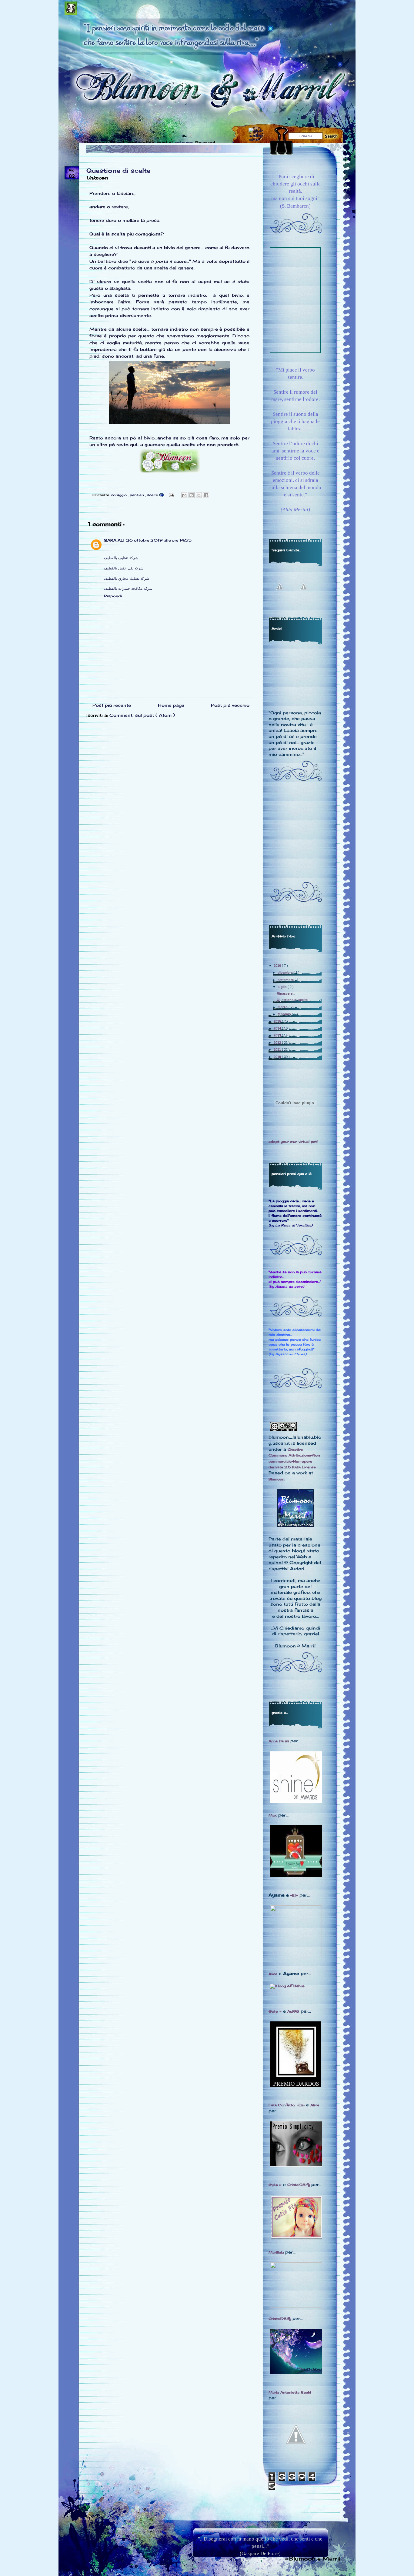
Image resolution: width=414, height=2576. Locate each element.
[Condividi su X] (199, 495)
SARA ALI (114, 540)
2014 (278, 1028)
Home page (171, 705)
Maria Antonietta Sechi (290, 2392)
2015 (278, 1021)
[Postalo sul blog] (192, 495)
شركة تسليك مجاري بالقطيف (127, 578)
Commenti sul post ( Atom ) (142, 715)
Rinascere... (286, 993)
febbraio (285, 1014)
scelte (153, 495)
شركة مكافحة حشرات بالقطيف (128, 588)
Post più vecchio (230, 705)
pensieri (137, 495)
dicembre (285, 973)
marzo (283, 1007)
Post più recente (112, 705)
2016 (278, 966)
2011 (278, 1049)
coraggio (119, 495)
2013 (278, 1035)
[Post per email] (171, 494)
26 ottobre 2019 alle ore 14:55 (159, 540)
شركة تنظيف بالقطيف (121, 558)
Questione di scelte (118, 170)
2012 (278, 1043)
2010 (278, 1057)
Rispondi (113, 596)
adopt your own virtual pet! (293, 1142)
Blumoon (276, 1479)
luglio (283, 987)
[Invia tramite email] (184, 495)
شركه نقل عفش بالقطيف (124, 568)
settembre (286, 980)
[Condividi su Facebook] (206, 495)
